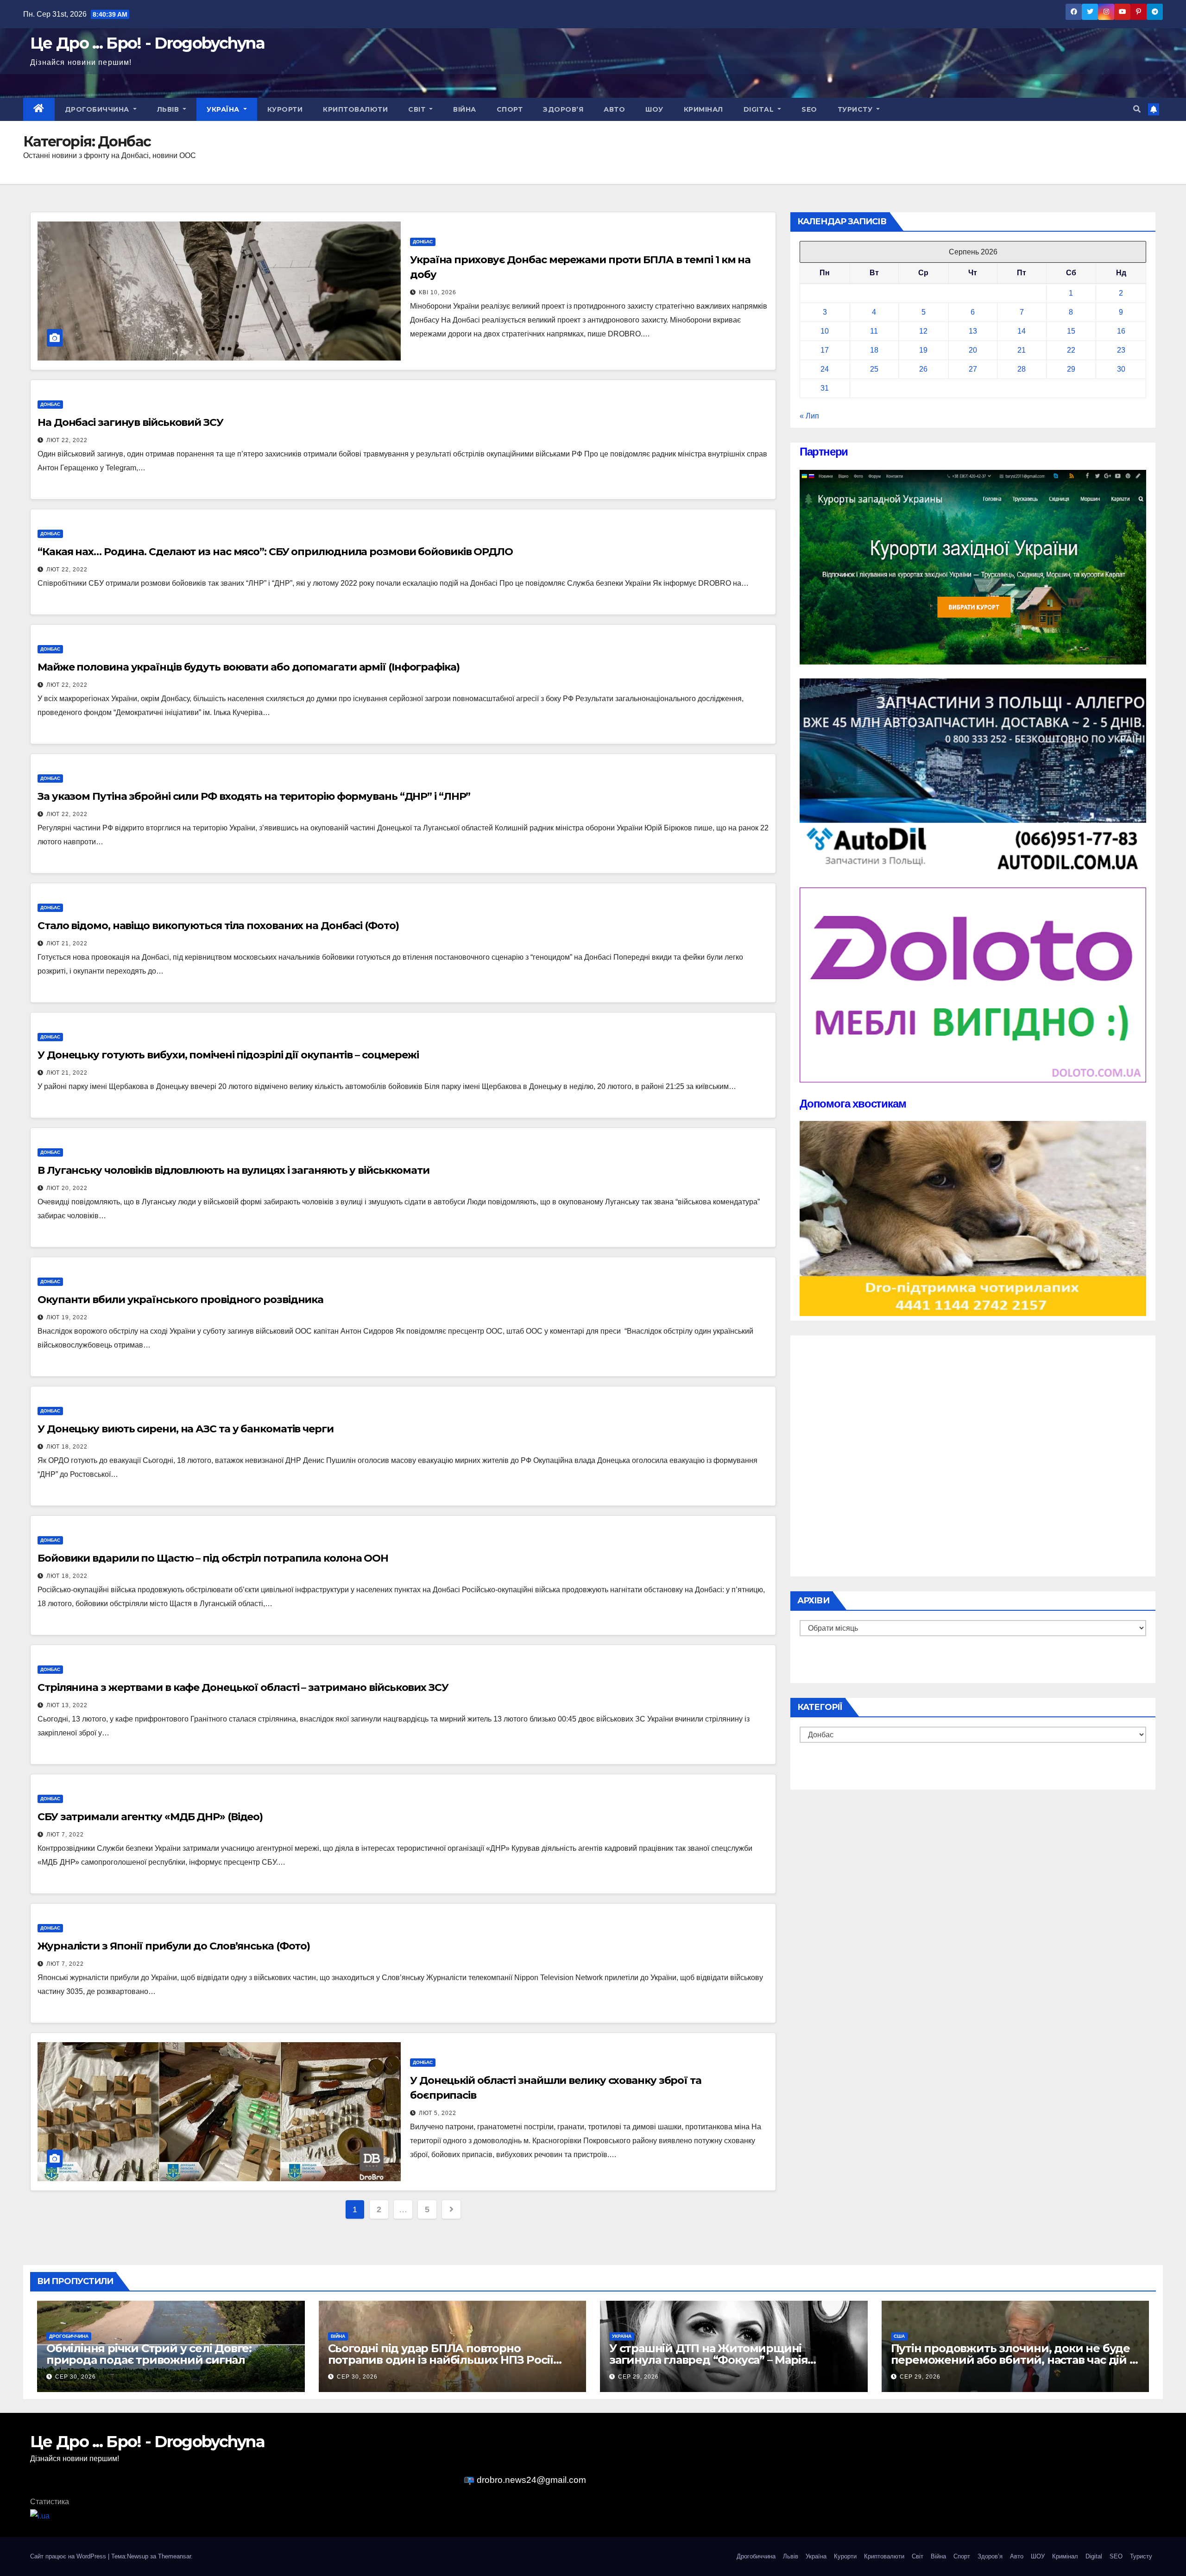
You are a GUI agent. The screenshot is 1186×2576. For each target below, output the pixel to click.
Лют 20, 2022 (67, 1188)
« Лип (809, 416)
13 (973, 331)
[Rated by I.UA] (40, 2516)
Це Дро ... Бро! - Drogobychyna (147, 43)
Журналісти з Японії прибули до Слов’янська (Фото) (174, 1946)
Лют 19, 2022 (67, 1317)
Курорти (285, 109)
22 (1071, 350)
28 (1022, 369)
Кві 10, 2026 (438, 292)
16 (1121, 331)
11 (874, 331)
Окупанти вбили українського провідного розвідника (180, 1300)
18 (874, 350)
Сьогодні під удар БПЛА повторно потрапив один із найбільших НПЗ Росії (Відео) (441, 2360)
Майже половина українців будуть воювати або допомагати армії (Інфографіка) (249, 667)
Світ (418, 109)
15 (1071, 331)
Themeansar (174, 2556)
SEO (809, 109)
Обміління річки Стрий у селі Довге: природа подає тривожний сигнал (149, 2354)
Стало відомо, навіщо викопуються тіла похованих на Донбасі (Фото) (218, 926)
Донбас (423, 242)
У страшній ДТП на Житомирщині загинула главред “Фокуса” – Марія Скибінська (708, 2360)
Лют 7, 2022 (65, 1835)
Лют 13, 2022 (67, 1705)
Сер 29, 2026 (638, 2377)
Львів (169, 109)
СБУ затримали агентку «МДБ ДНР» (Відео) (150, 1817)
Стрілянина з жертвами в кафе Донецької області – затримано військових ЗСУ (243, 1687)
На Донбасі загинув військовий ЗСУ (130, 422)
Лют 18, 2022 (67, 1447)
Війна (465, 109)
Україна (224, 109)
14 (1022, 331)
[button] (1137, 109)
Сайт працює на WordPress (69, 2556)
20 (973, 350)
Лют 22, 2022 (67, 440)
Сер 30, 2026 (76, 2377)
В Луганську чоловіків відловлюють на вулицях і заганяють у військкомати (233, 1170)
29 (1071, 369)
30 (1121, 369)
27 (973, 369)
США (899, 2336)
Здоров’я (563, 109)
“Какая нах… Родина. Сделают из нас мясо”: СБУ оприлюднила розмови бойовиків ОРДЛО (275, 552)
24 (825, 369)
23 (1121, 350)
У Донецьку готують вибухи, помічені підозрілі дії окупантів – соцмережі (228, 1055)
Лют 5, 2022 (438, 2113)
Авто (614, 109)
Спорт (510, 109)
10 (825, 331)
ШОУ (654, 109)
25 (874, 369)
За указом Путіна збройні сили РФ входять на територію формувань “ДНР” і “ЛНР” (254, 796)
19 (923, 350)
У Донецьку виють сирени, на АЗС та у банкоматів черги (186, 1429)
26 (923, 369)
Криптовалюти (355, 109)
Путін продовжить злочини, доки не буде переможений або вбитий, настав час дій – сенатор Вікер (1013, 2360)
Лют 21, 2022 (67, 943)
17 (825, 350)
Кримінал (703, 109)
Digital (760, 109)
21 (1022, 350)
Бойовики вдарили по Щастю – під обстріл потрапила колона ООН (213, 1558)
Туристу (856, 109)
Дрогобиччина (98, 109)
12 (923, 331)
